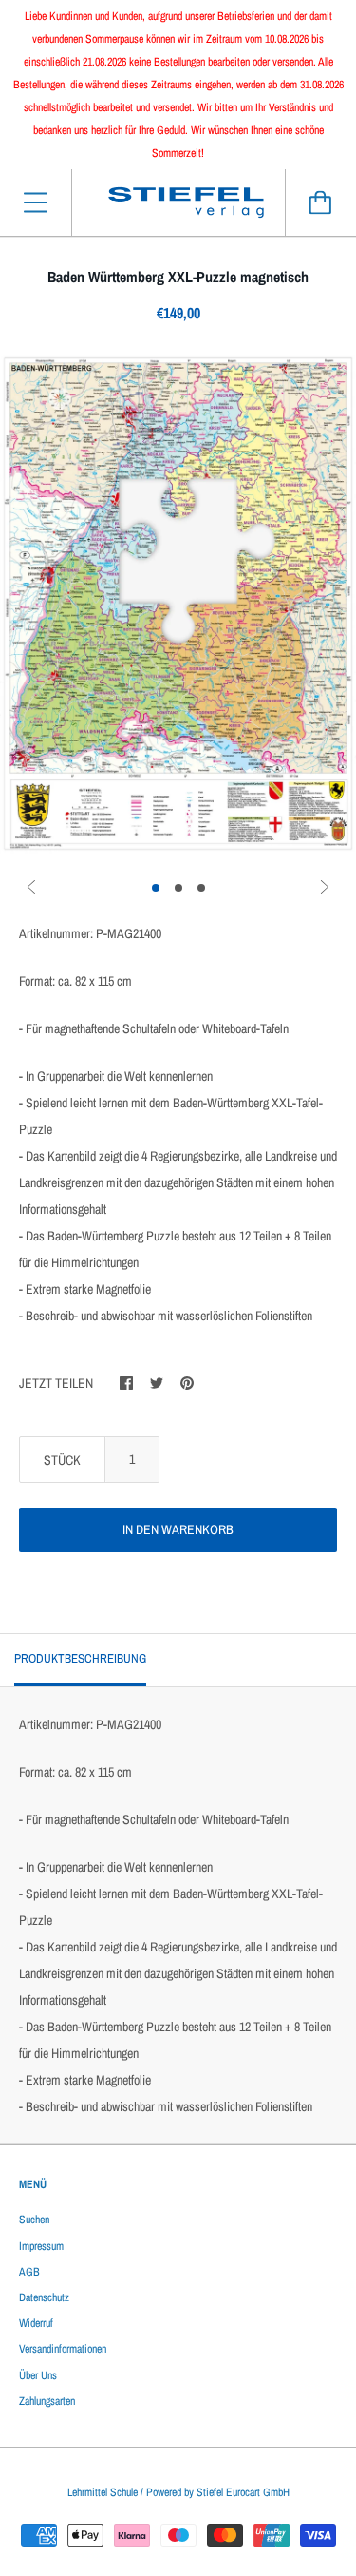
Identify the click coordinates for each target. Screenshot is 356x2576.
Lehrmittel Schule (103, 2492)
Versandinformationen (63, 2349)
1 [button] (156, 888)
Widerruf (36, 2323)
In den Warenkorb (178, 1529)
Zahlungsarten (47, 2401)
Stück (62, 1460)
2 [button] (178, 888)
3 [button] (201, 888)
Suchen (34, 2220)
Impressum (41, 2246)
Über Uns (38, 2375)
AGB (29, 2272)
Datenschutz (44, 2297)
